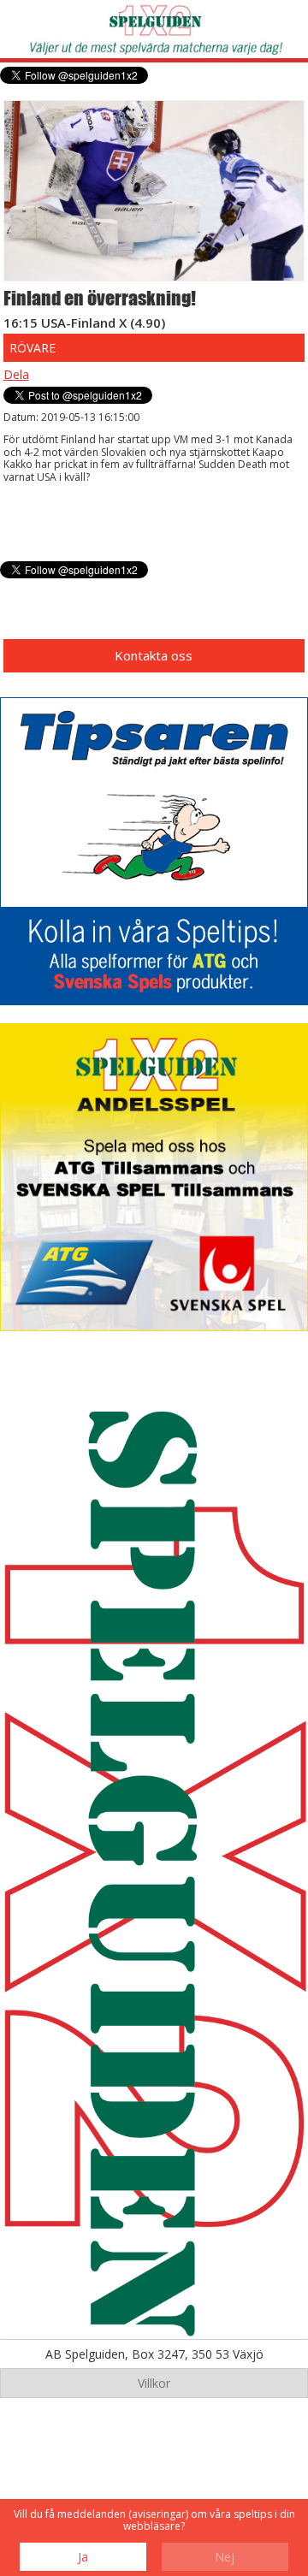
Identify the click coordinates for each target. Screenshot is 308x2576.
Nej (225, 2557)
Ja (83, 2557)
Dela (16, 374)
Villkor (154, 2383)
